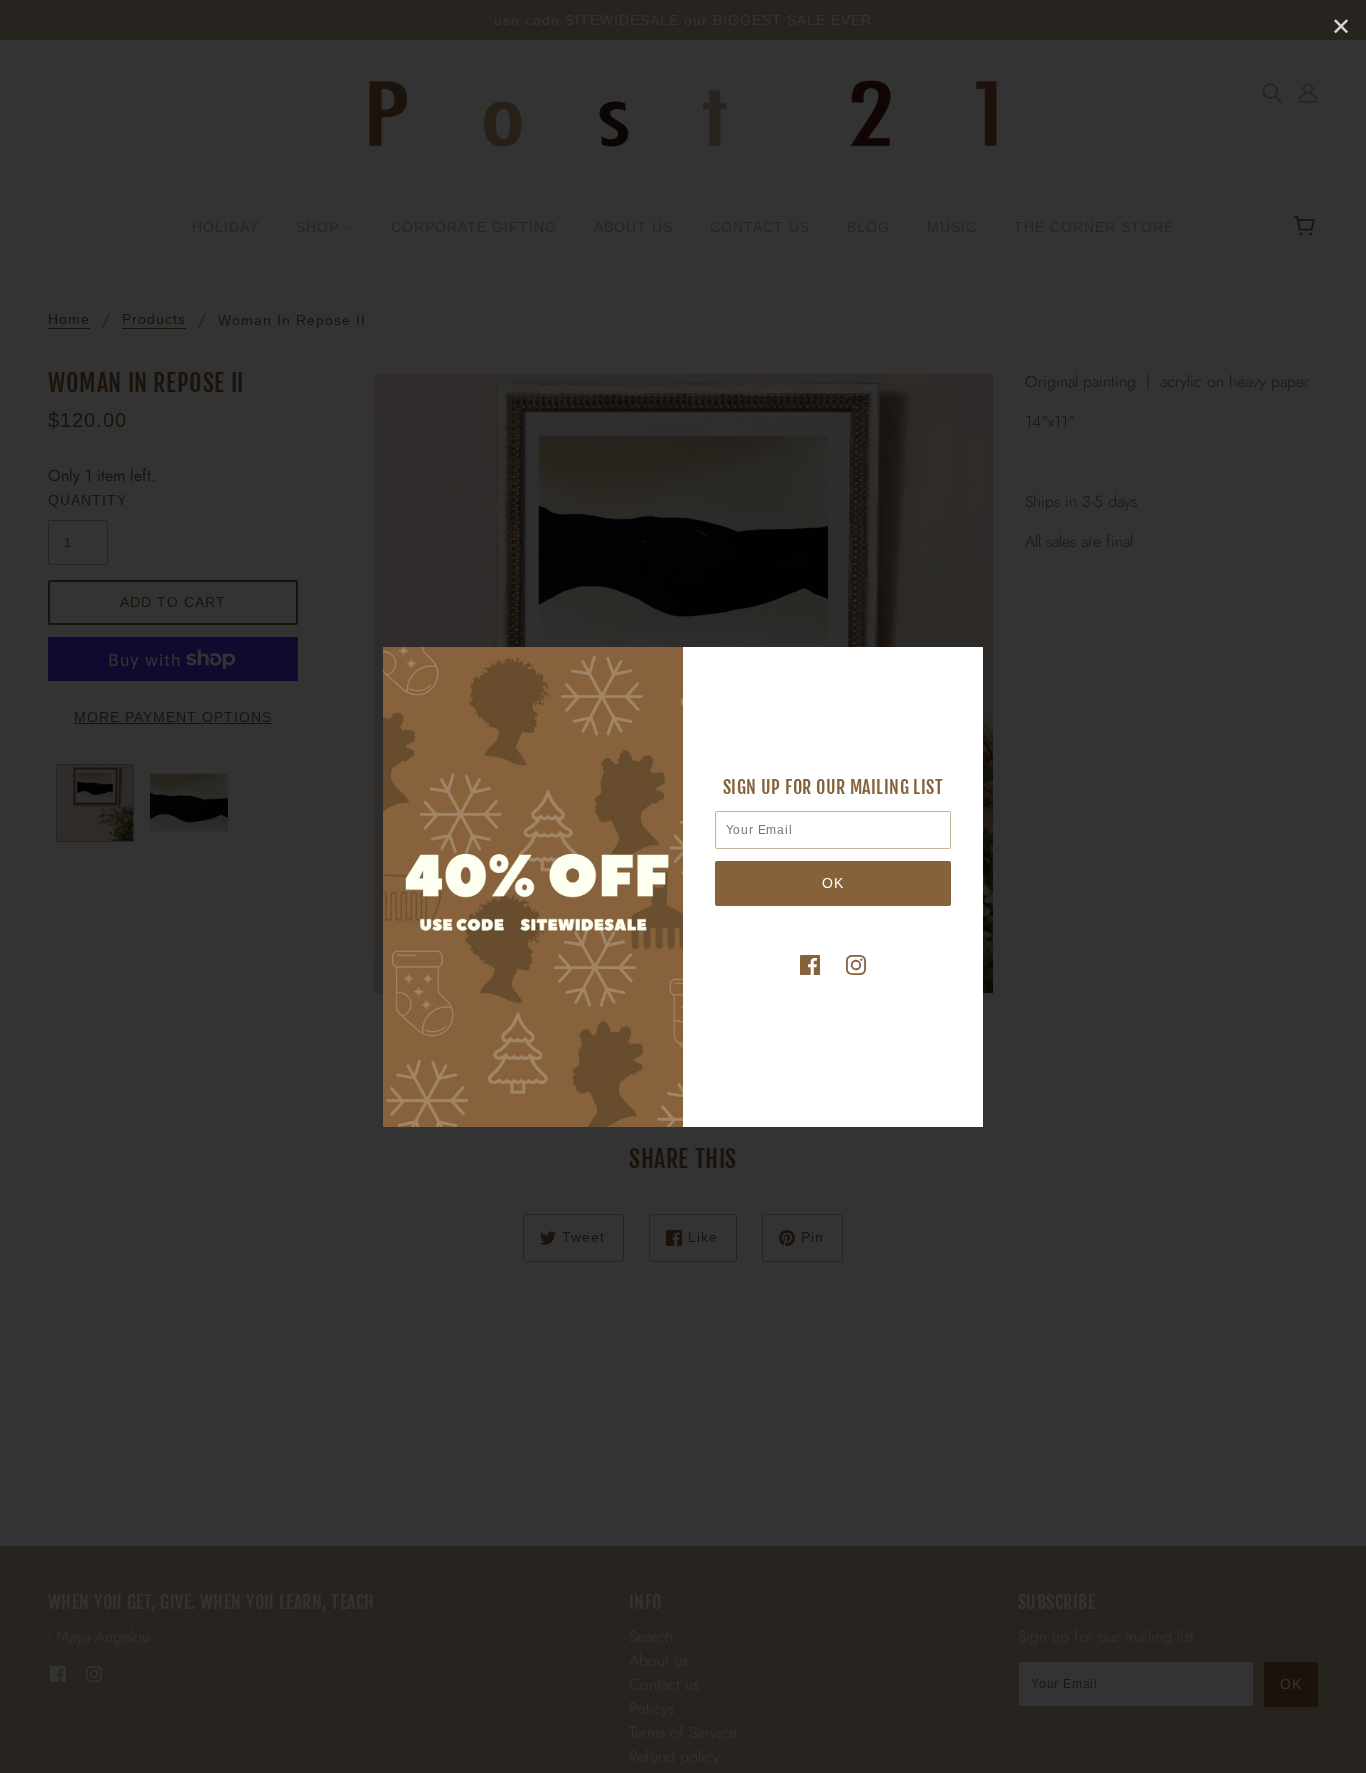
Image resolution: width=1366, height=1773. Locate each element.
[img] (810, 964)
